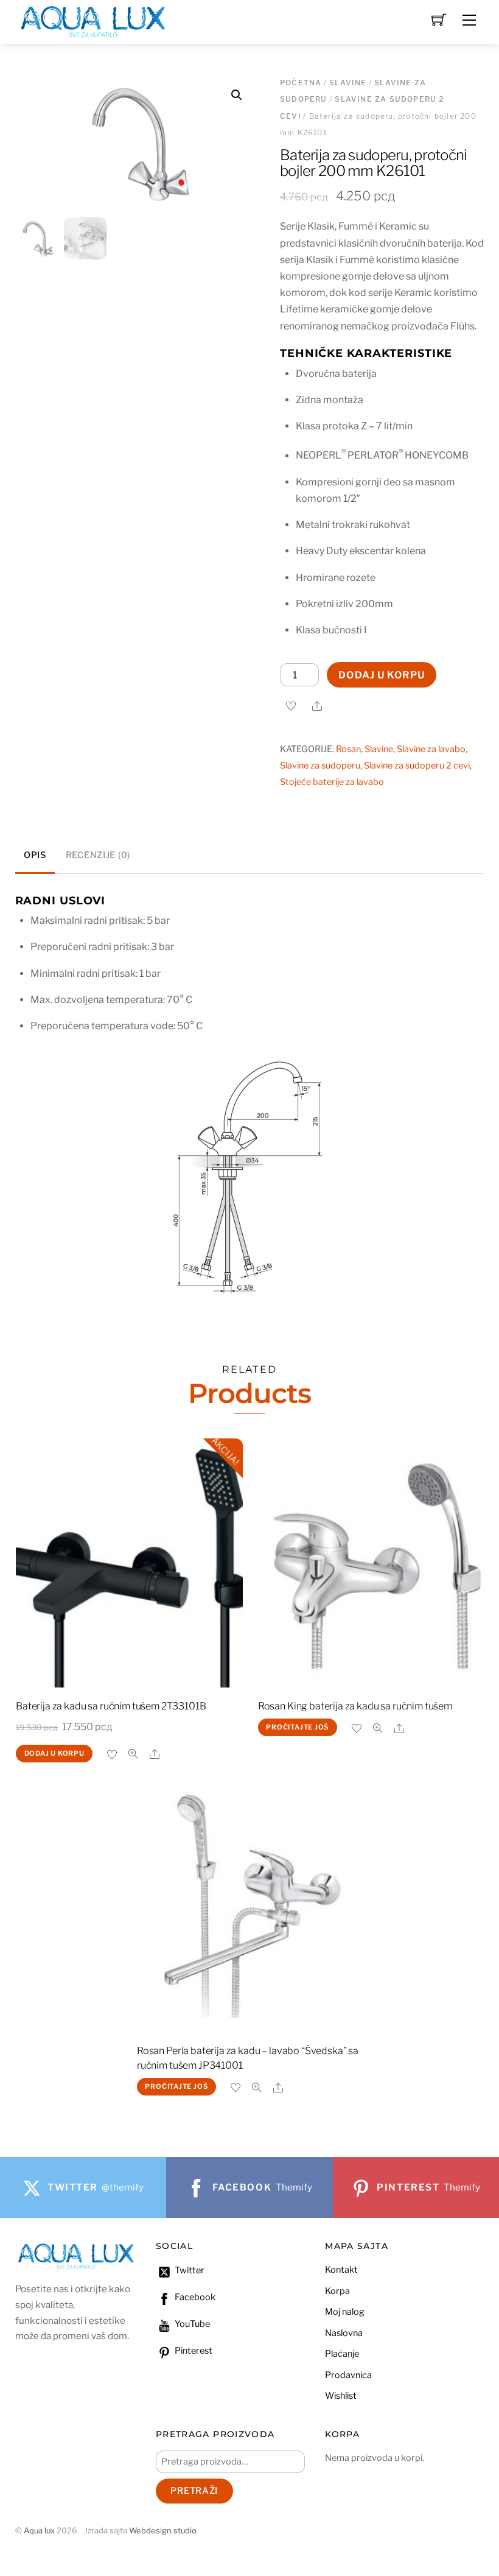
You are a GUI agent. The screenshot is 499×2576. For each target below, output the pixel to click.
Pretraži (194, 2491)
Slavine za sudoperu (320, 765)
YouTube (191, 2324)
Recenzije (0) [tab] (98, 855)
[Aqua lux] (93, 20)
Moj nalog (345, 2312)
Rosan (348, 749)
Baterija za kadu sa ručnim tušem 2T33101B (111, 1706)
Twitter (189, 2270)
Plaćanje (342, 2354)
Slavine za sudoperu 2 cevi (417, 765)
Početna (301, 83)
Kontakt (341, 2270)
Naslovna (344, 2333)
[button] (237, 95)
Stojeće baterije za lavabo (332, 782)
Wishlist (341, 2396)
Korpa (337, 2291)
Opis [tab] (35, 855)
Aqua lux (39, 2531)
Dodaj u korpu (382, 675)
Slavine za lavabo (431, 749)
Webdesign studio (163, 2531)
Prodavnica (348, 2375)
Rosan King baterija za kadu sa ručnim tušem (355, 1706)
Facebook (194, 2297)
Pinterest (193, 2351)
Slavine (348, 83)
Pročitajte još (297, 1727)
